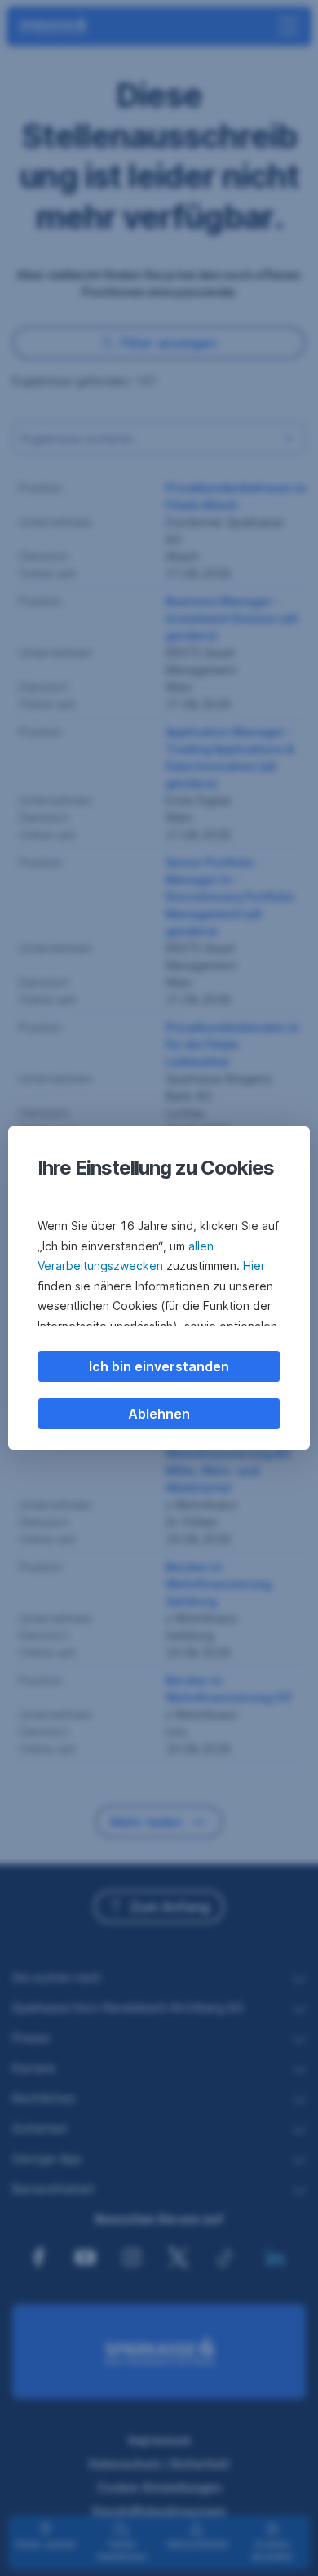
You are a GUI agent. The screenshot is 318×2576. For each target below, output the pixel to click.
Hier (254, 1266)
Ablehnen (159, 1414)
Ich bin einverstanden (159, 1366)
